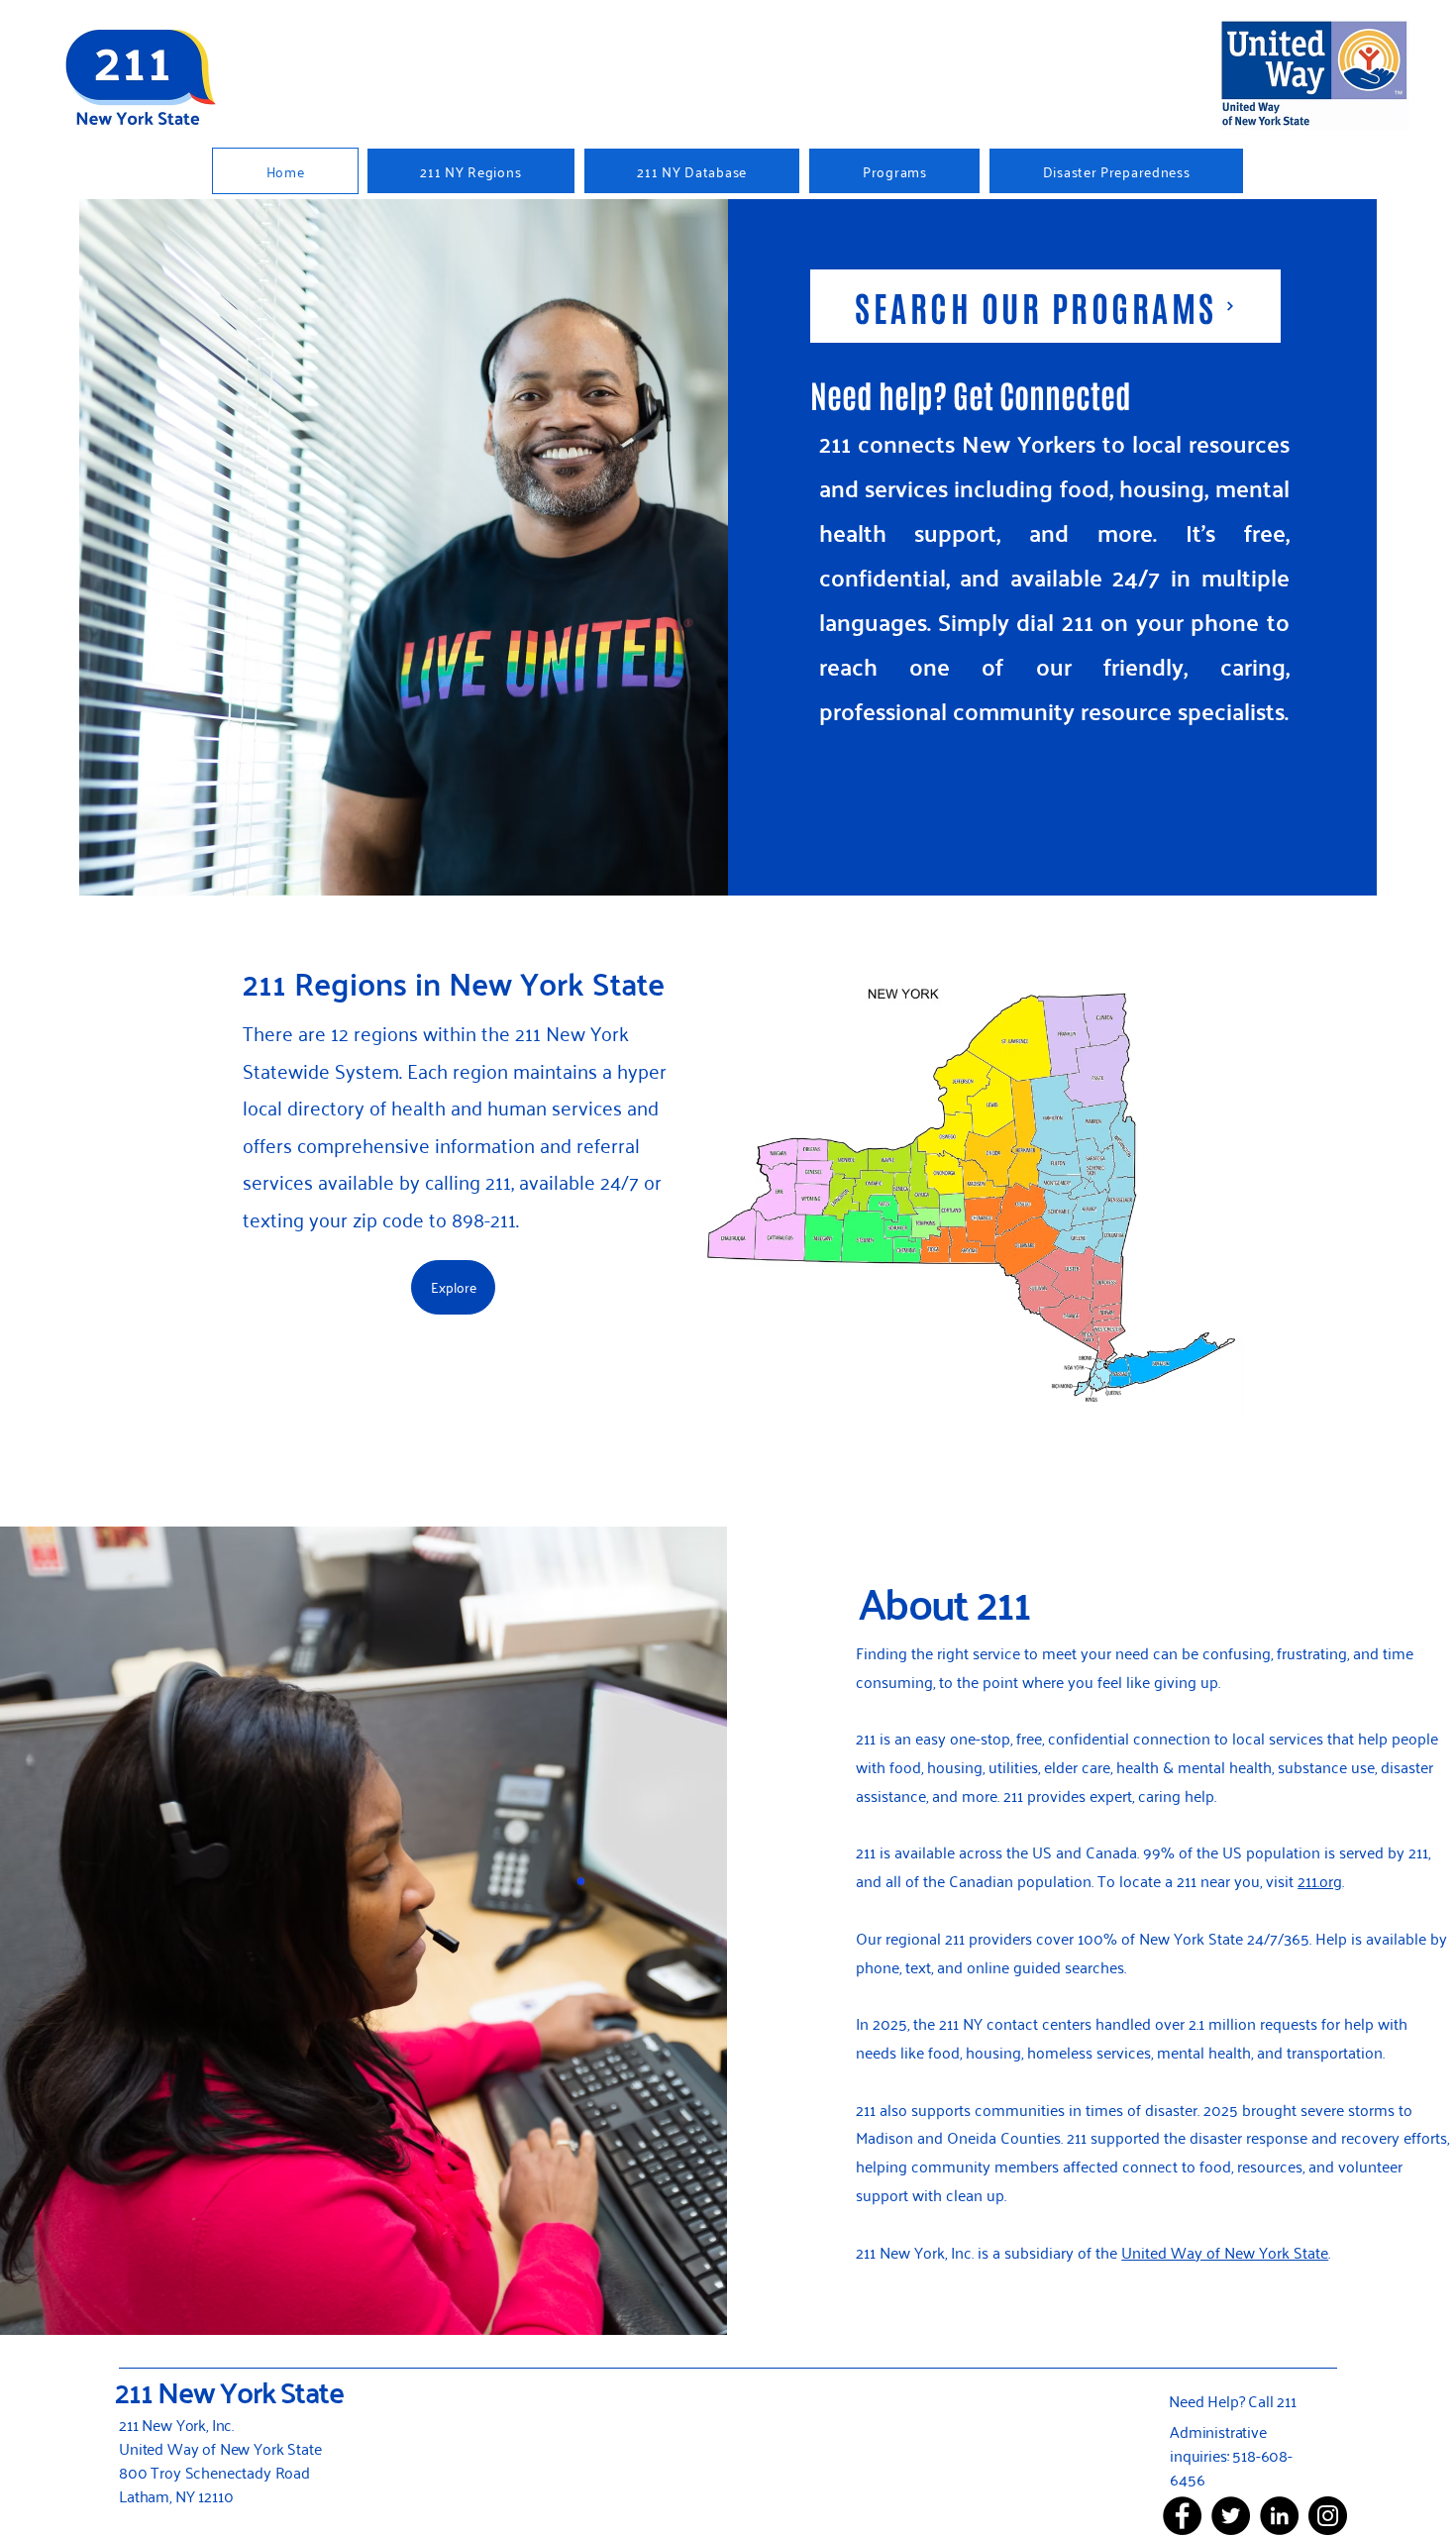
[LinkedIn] (1279, 2516)
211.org (1320, 1880)
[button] (894, 171)
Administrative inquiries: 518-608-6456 (1231, 2455)
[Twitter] (1231, 2516)
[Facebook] (1182, 2516)
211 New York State (229, 2391)
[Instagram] (1328, 2516)
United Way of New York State (1225, 2252)
